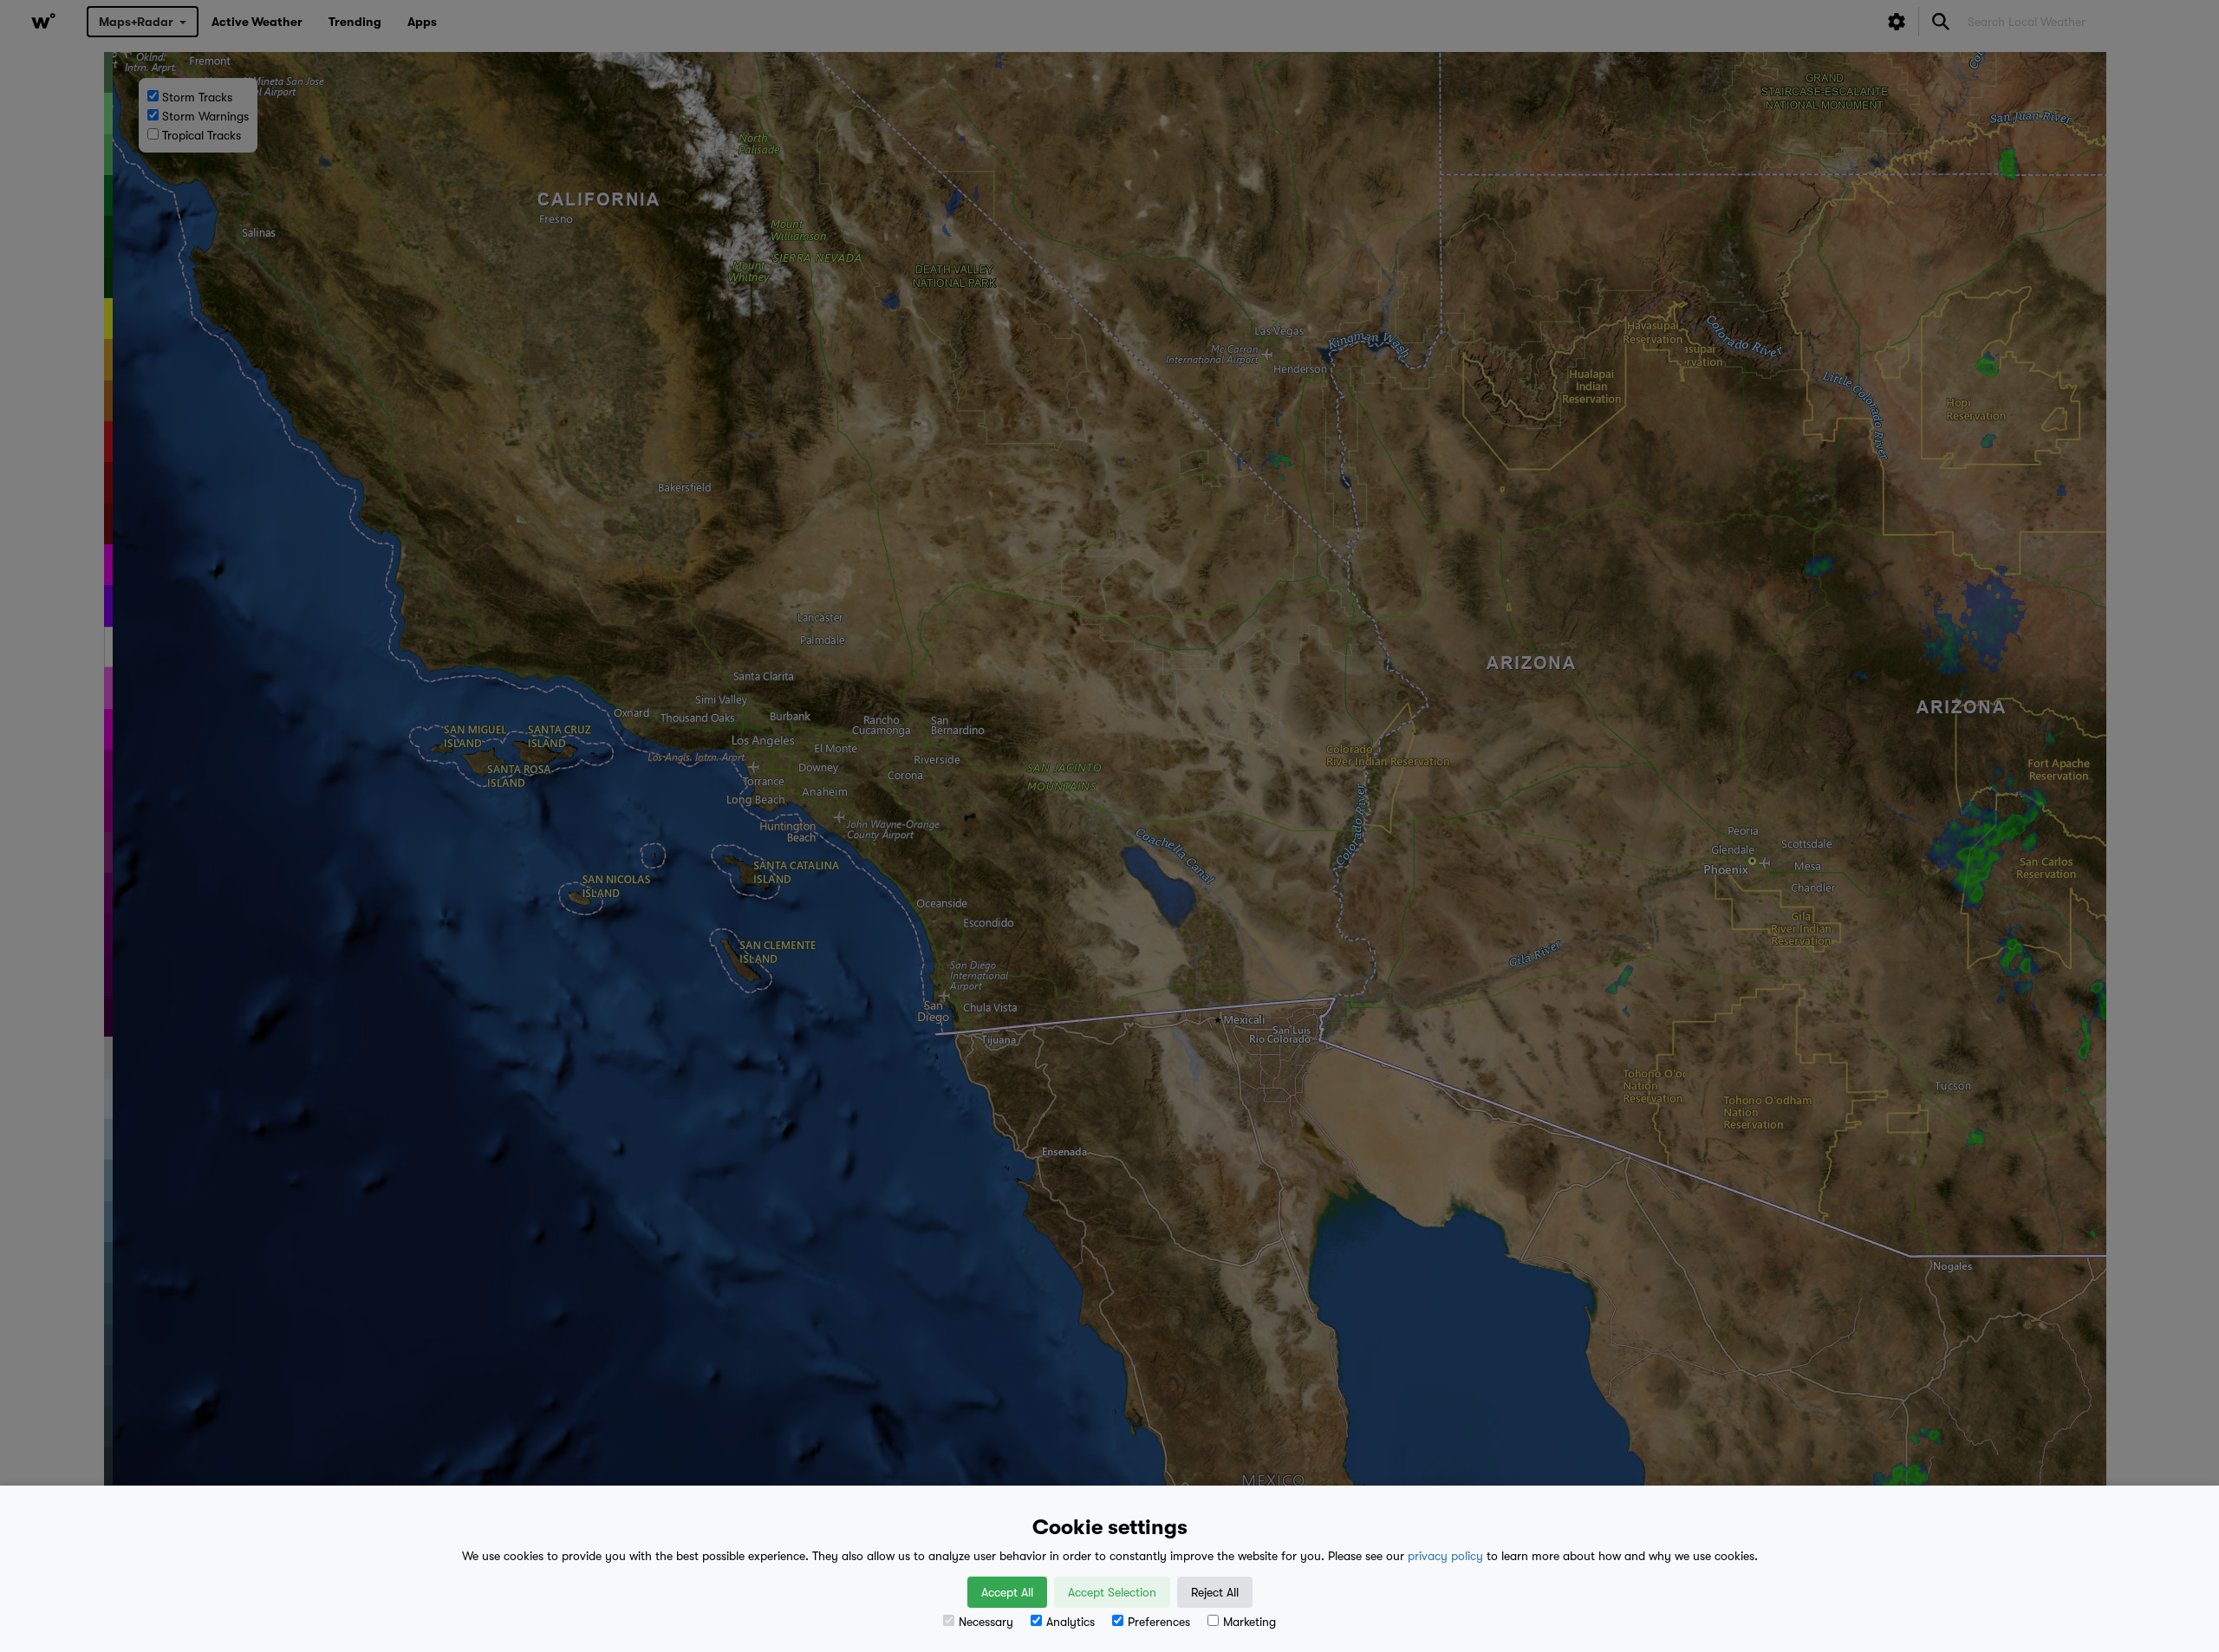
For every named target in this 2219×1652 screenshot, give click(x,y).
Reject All (1215, 1592)
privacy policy (1445, 1556)
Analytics (1070, 1622)
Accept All (1007, 1592)
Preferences (1159, 1622)
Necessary (986, 1622)
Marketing (1249, 1622)
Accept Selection (1112, 1592)
